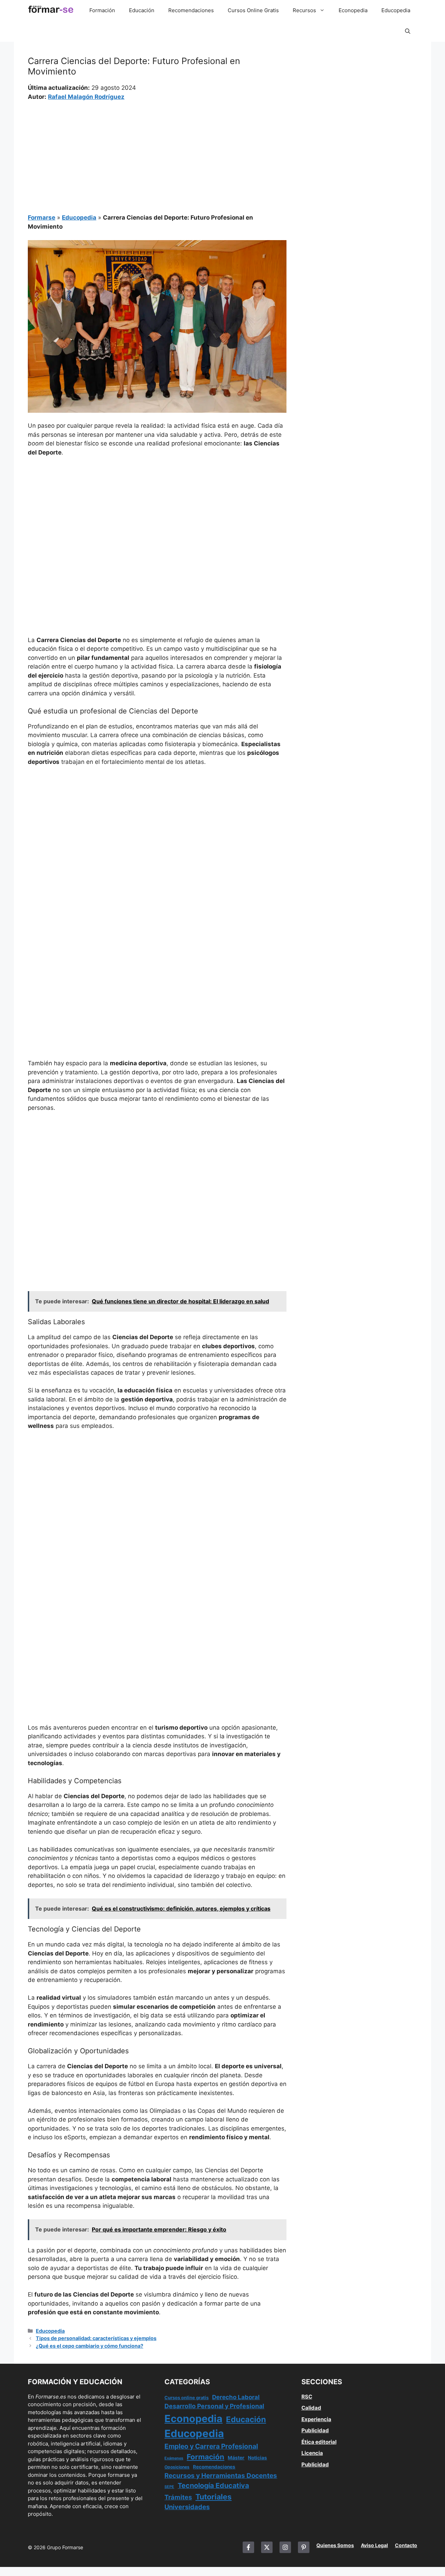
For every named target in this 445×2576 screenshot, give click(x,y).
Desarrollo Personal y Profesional (214, 2406)
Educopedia (396, 10)
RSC (307, 2397)
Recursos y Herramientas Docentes (221, 2476)
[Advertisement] (157, 153)
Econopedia (353, 10)
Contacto (406, 2545)
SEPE (169, 2487)
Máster (236, 2458)
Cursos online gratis (187, 2398)
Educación (142, 10)
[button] (408, 31)
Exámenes (174, 2458)
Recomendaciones (191, 10)
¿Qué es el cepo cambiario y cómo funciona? (90, 2346)
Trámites (178, 2497)
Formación (102, 10)
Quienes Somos (335, 2545)
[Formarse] (51, 10)
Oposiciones (177, 2467)
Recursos (304, 10)
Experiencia (316, 2419)
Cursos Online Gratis (253, 10)
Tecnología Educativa (213, 2486)
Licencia (312, 2453)
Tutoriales (213, 2497)
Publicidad (315, 2430)
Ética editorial (319, 2442)
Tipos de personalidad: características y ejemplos (96, 2338)
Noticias (257, 2458)
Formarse (42, 218)
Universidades (187, 2507)
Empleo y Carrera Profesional (211, 2446)
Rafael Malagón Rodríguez (86, 97)
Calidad (311, 2408)
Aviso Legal (374, 2545)
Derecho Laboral (236, 2397)
